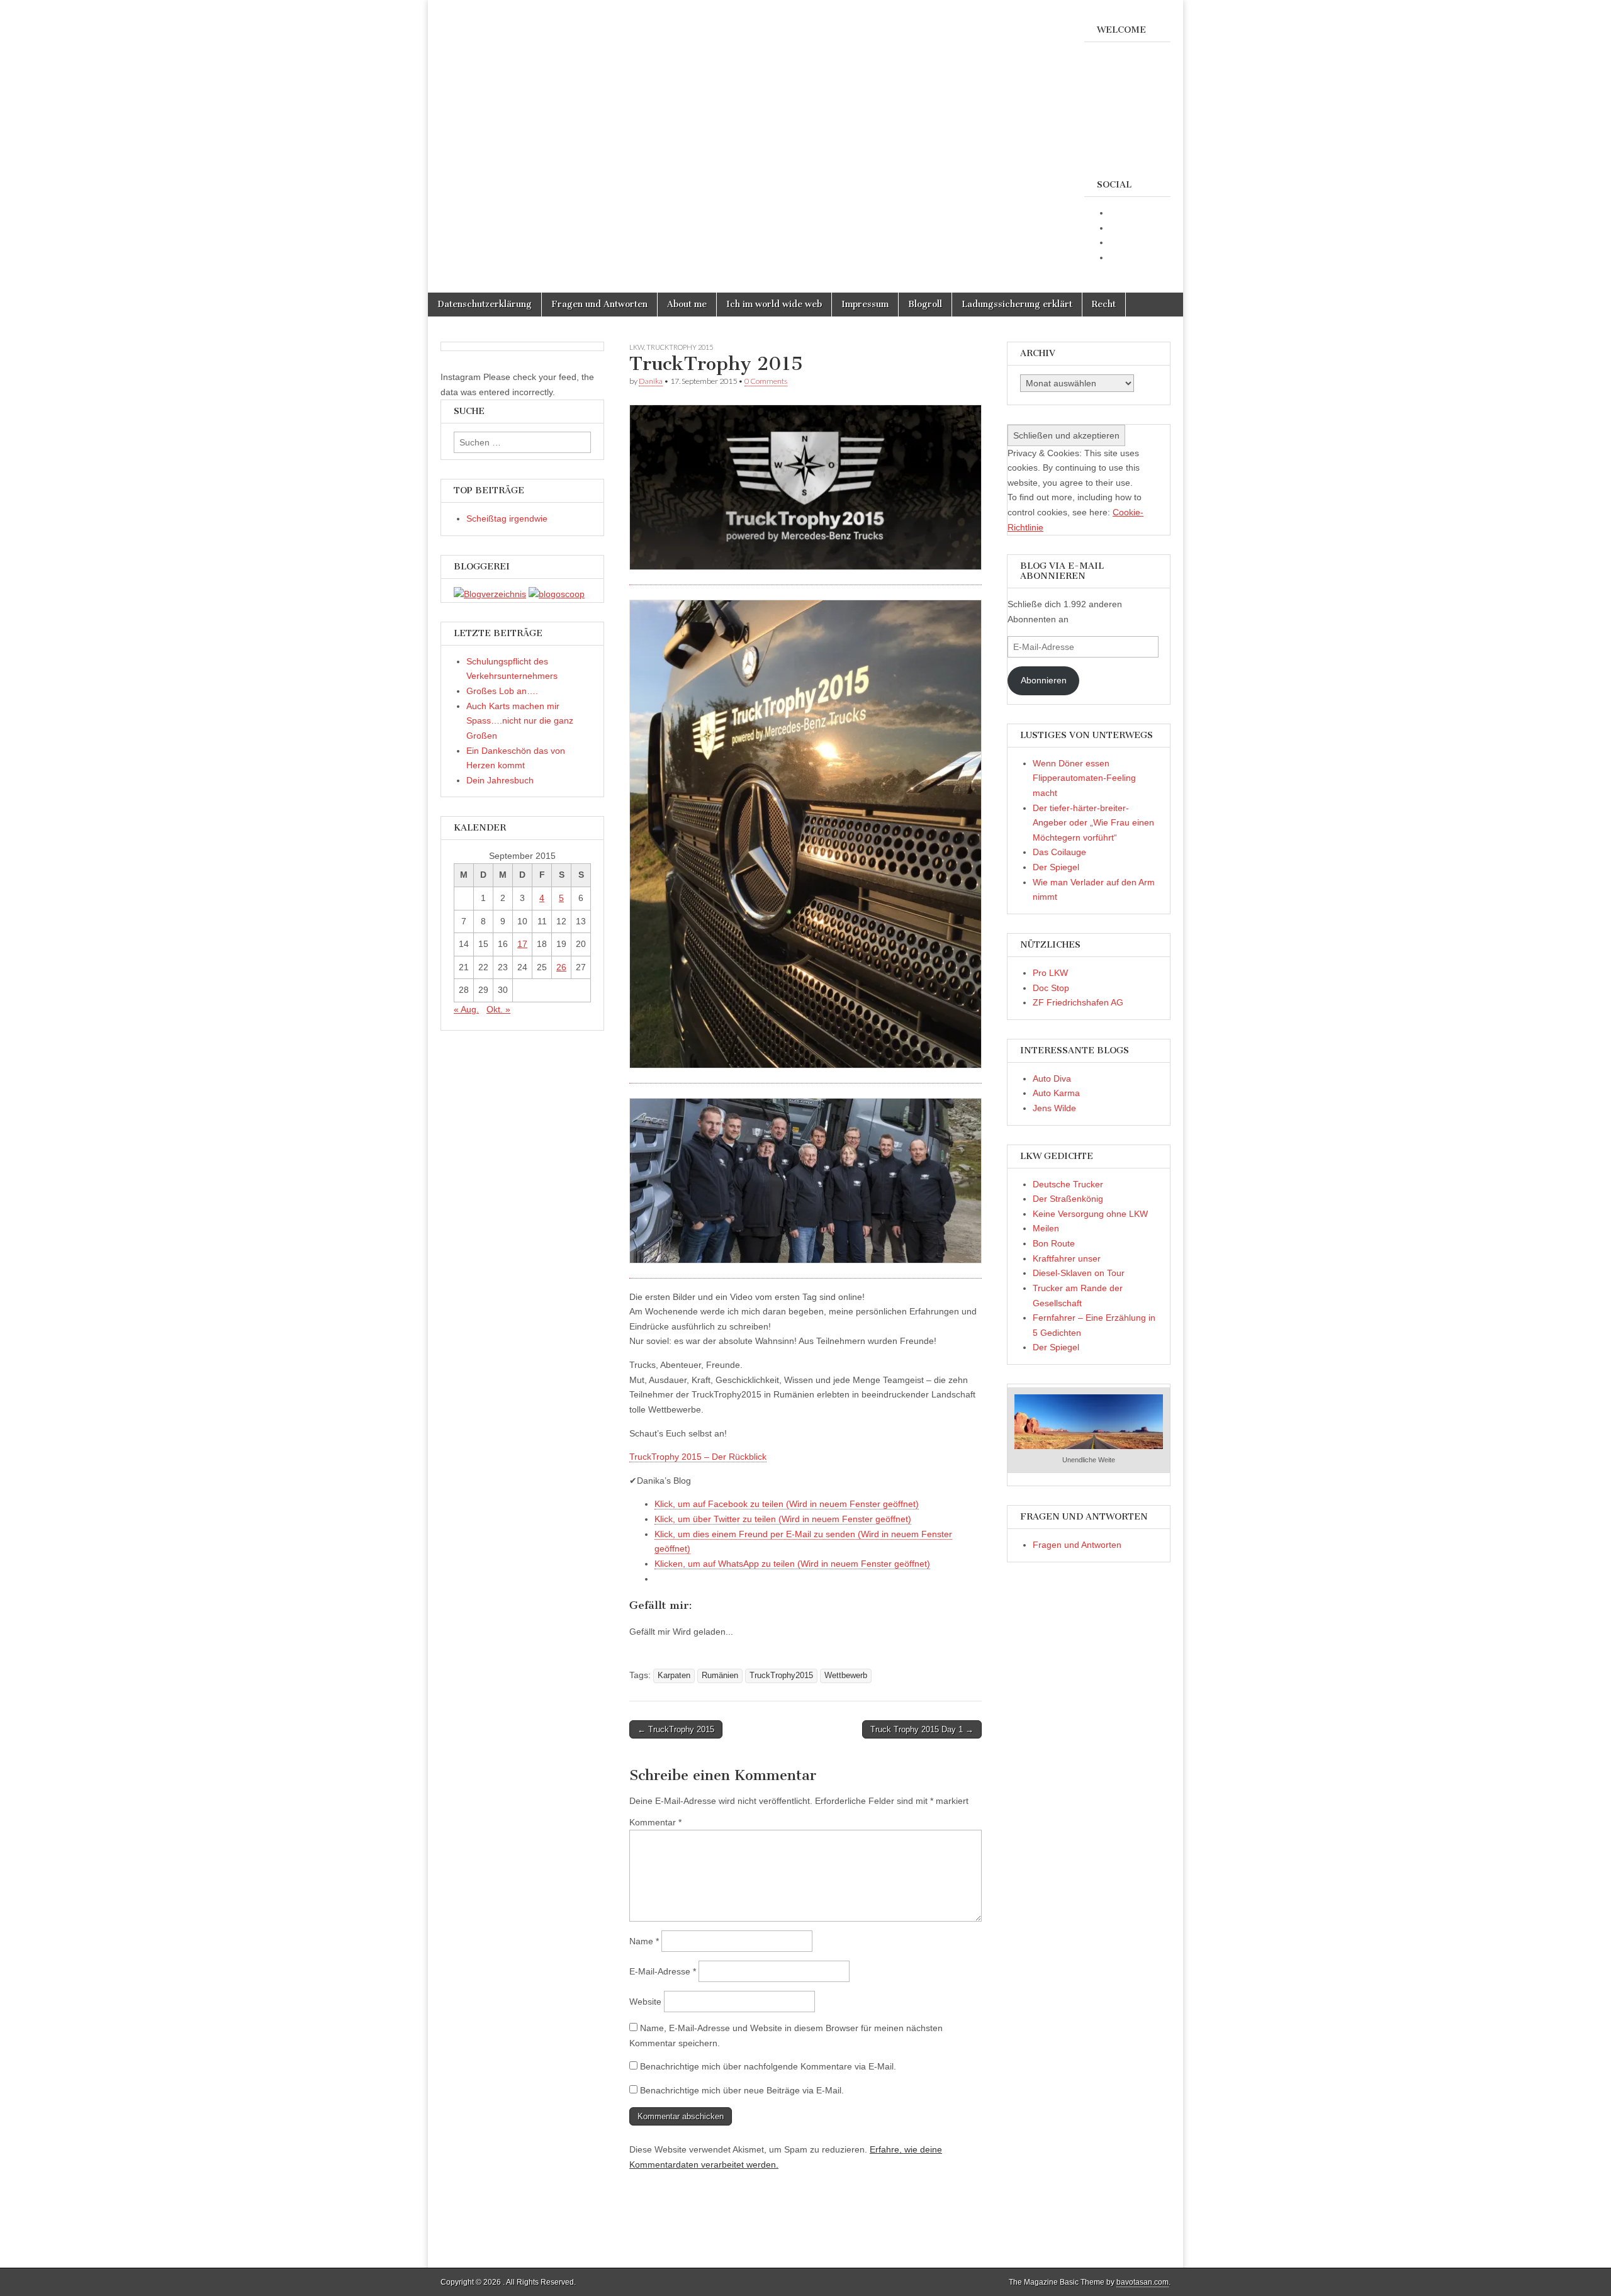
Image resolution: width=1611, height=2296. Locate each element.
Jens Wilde (1054, 1108)
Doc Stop (1051, 988)
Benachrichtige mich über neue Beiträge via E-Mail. (742, 2090)
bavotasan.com (1142, 2282)
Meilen (1046, 1228)
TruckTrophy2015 (781, 1676)
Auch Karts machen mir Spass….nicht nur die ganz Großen (520, 721)
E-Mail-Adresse (663, 1971)
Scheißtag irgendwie (507, 518)
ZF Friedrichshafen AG (1078, 1002)
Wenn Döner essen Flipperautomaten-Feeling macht (1084, 778)
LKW (637, 347)
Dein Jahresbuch (500, 780)
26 (561, 967)
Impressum (865, 304)
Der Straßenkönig (1068, 1199)
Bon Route (1054, 1243)
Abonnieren (1044, 680)
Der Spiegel (1056, 867)
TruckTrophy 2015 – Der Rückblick (698, 1457)
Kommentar (655, 1822)
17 (522, 944)
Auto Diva (1052, 1078)
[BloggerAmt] (490, 594)
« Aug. (466, 1009)
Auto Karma (1056, 1093)
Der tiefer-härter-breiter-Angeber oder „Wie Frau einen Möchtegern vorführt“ (1093, 823)
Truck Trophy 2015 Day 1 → (922, 1729)
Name (644, 1941)
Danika (651, 381)
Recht (1104, 304)
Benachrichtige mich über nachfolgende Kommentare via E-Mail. (768, 2066)
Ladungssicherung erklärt (1017, 304)
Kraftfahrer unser (1067, 1258)
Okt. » (498, 1009)
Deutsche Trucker (1068, 1184)
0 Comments (766, 381)
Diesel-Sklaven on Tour (1079, 1273)
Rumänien (720, 1676)
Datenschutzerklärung (485, 304)
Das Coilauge (1059, 852)
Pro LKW (1050, 973)
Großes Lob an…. (502, 691)
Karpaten (674, 1676)
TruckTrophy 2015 (680, 347)
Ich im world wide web (774, 304)
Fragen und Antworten (599, 304)
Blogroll (925, 304)
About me (687, 304)
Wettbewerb (846, 1676)
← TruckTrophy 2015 (676, 1729)
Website (645, 2002)
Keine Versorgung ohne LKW (1090, 1214)
